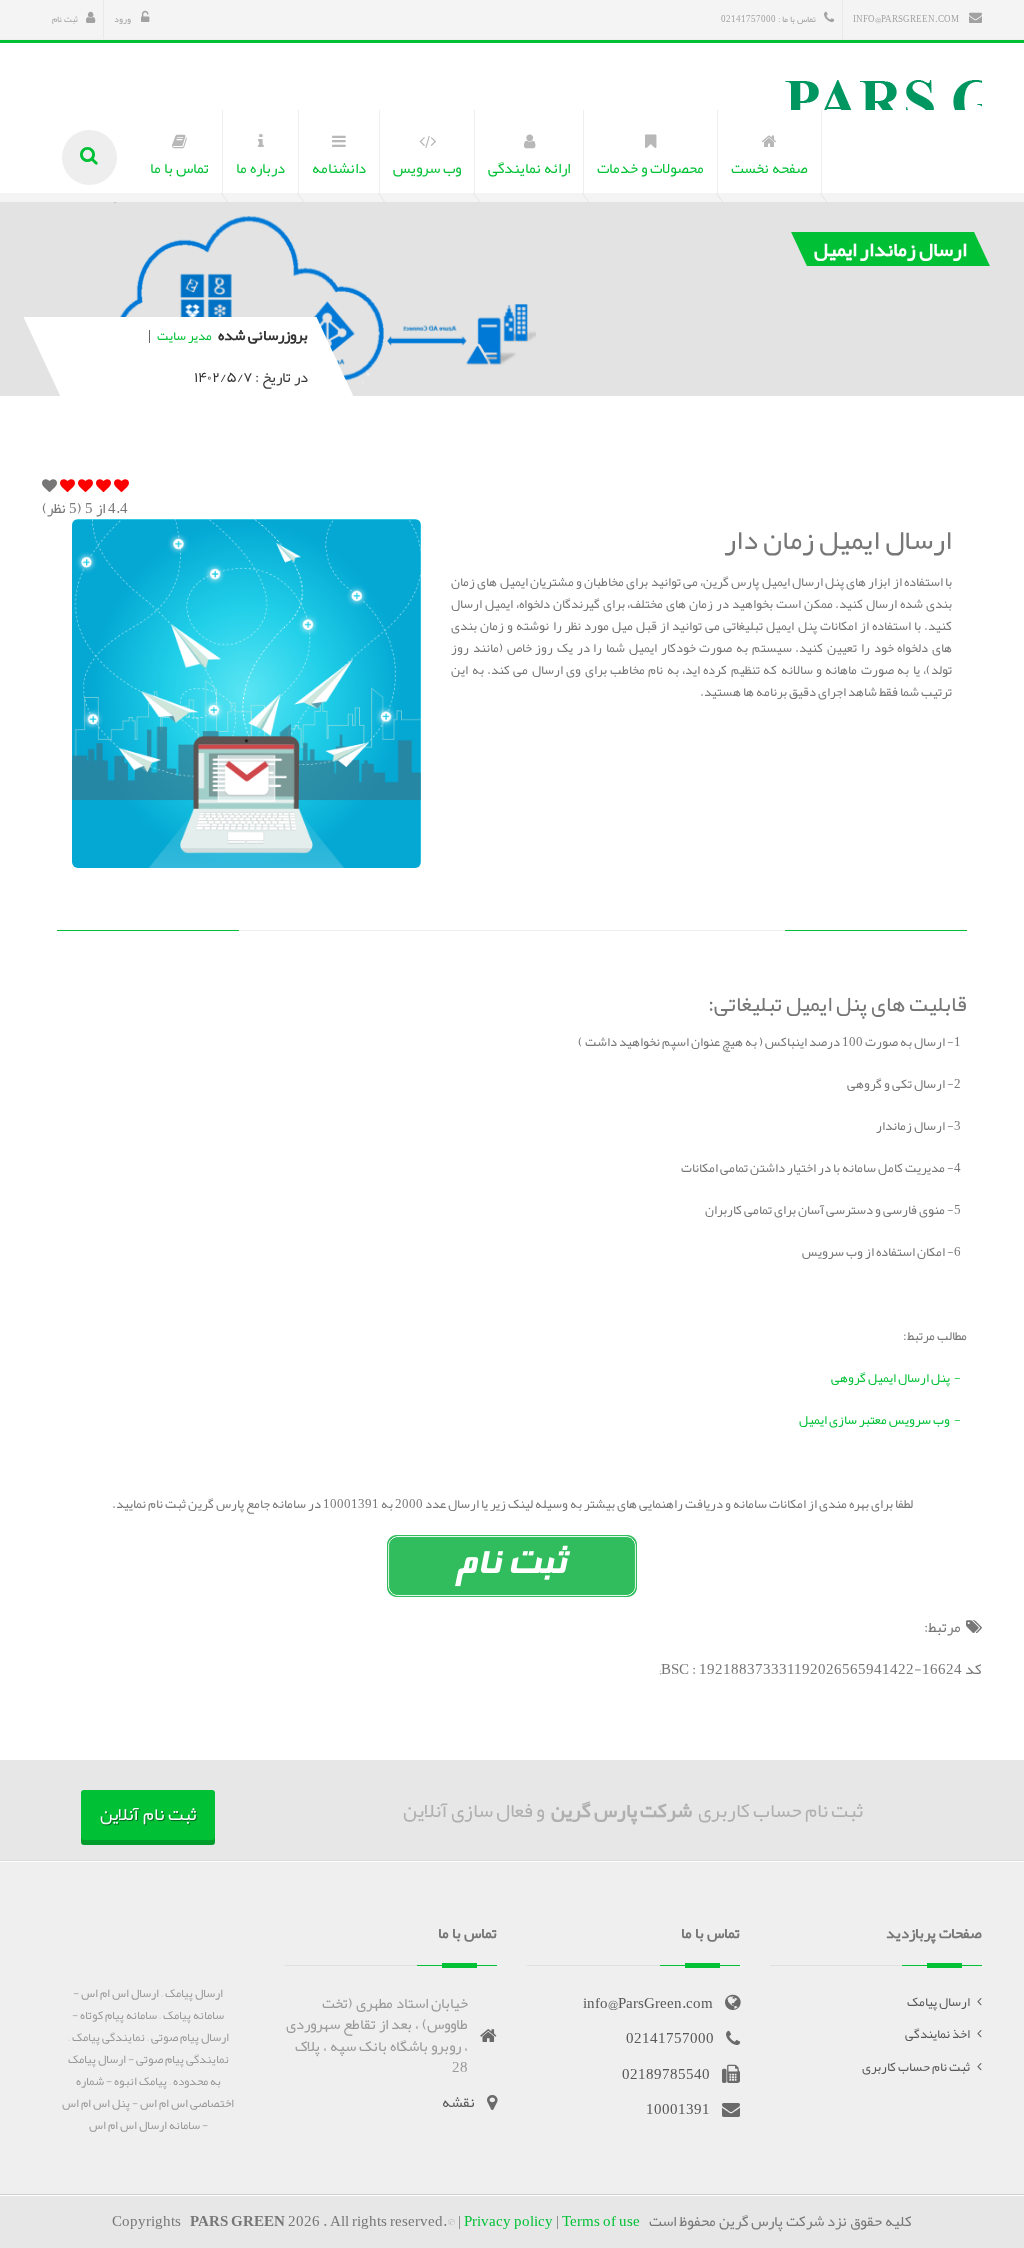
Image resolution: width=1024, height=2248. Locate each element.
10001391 (678, 2109)
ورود (123, 19)
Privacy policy (508, 2221)
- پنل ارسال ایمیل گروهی (899, 1378)
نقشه (458, 2102)
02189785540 (666, 2074)
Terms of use (601, 2221)
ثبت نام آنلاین (148, 1814)
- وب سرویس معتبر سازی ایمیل (883, 1420)
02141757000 (670, 2038)
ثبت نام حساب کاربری (916, 2067)
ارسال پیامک (938, 2002)
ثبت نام (65, 19)
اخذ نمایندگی (937, 2034)
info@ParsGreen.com (907, 19)
